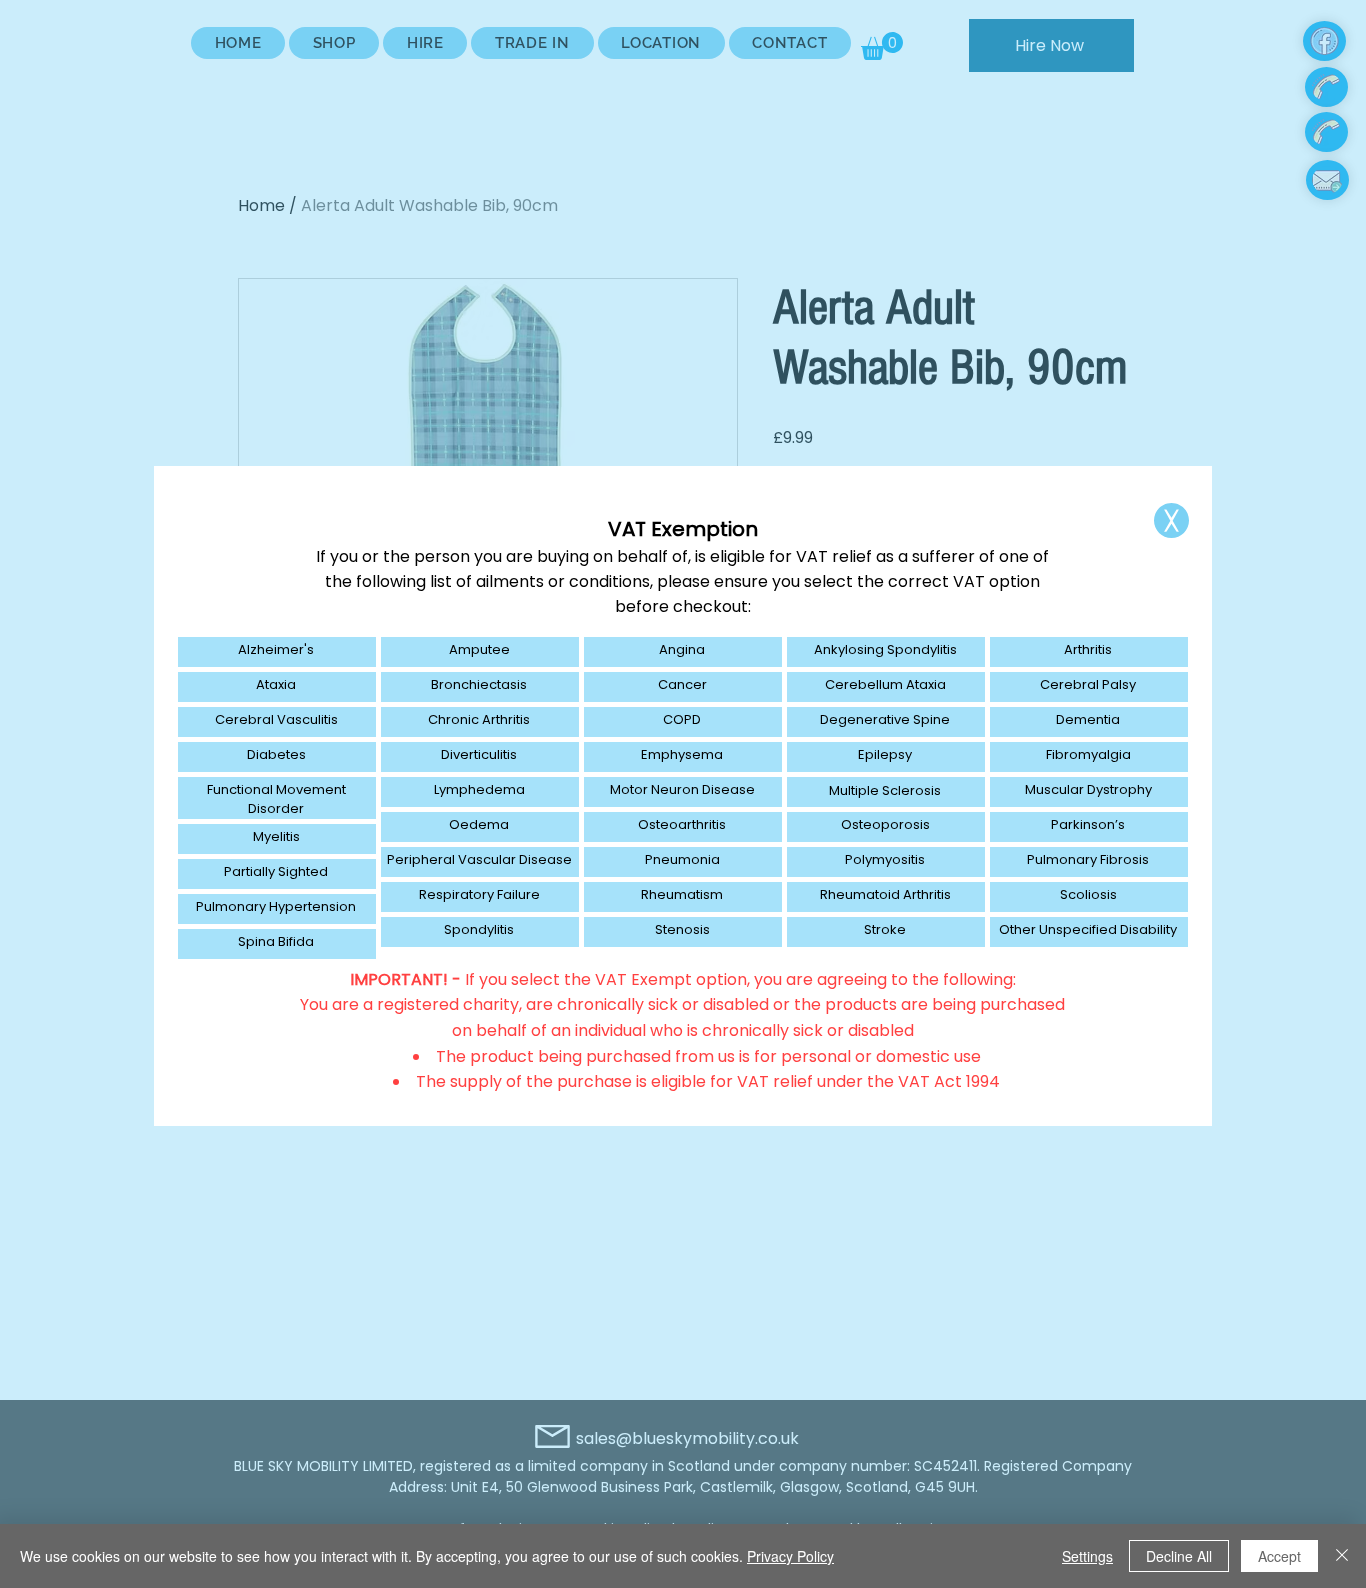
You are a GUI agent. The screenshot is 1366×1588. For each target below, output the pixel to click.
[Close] (1342, 1556)
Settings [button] (1087, 1556)
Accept (1279, 1556)
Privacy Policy (790, 1556)
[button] (1171, 520)
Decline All (1179, 1556)
